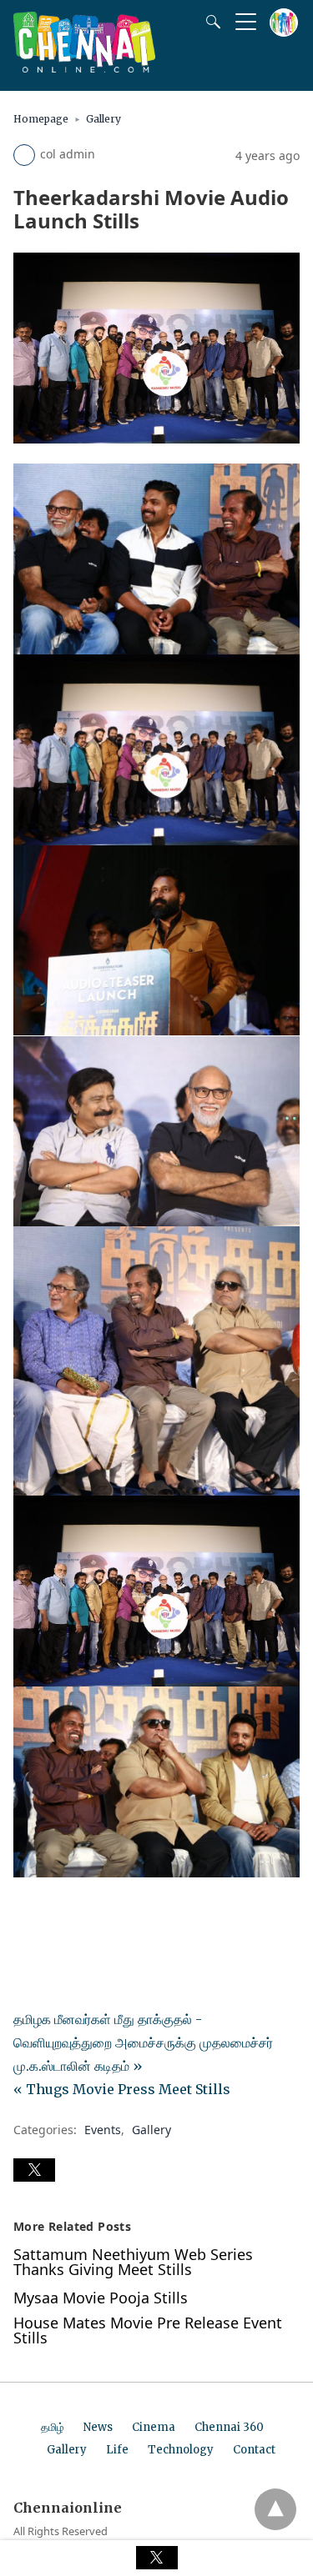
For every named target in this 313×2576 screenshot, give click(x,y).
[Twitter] (53, 1912)
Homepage (41, 119)
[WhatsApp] (80, 1912)
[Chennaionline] (84, 68)
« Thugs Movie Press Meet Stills (122, 2089)
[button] (34, 2170)
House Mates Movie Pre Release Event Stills (148, 2330)
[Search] (210, 22)
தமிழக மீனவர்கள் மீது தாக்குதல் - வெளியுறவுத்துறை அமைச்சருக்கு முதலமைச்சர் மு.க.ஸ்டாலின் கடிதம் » (143, 2042)
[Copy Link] (107, 1912)
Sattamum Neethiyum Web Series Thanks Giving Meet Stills (133, 2262)
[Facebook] (27, 1912)
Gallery (103, 119)
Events (103, 2130)
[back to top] (275, 2509)
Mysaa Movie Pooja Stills (101, 2298)
